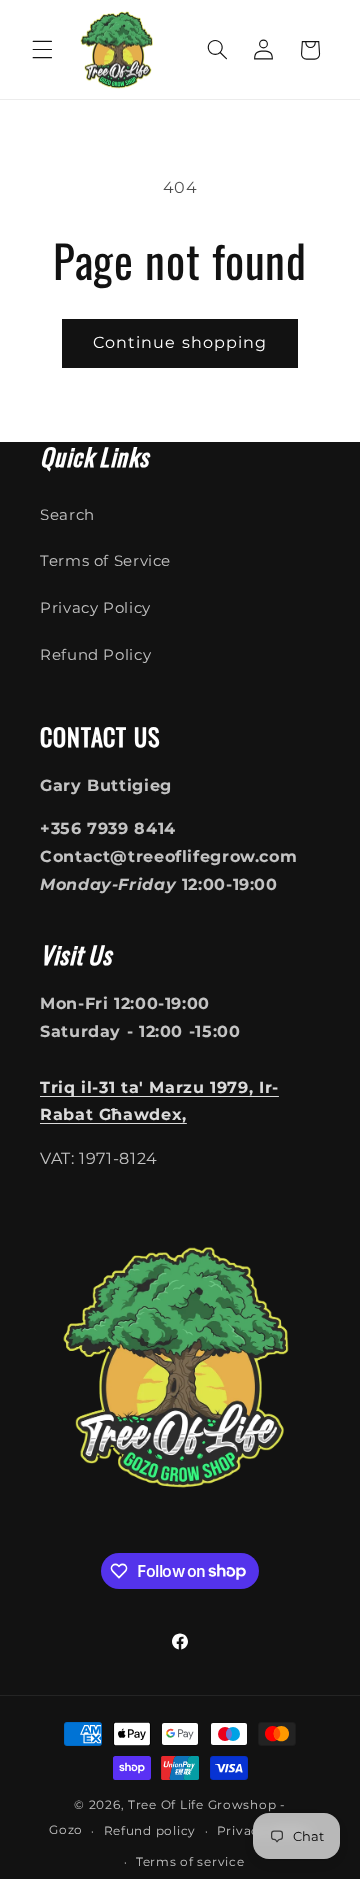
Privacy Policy (95, 608)
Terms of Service (105, 561)
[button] (42, 50)
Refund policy (150, 1831)
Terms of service (190, 1862)
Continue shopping (180, 342)
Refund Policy (95, 655)
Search (67, 515)
